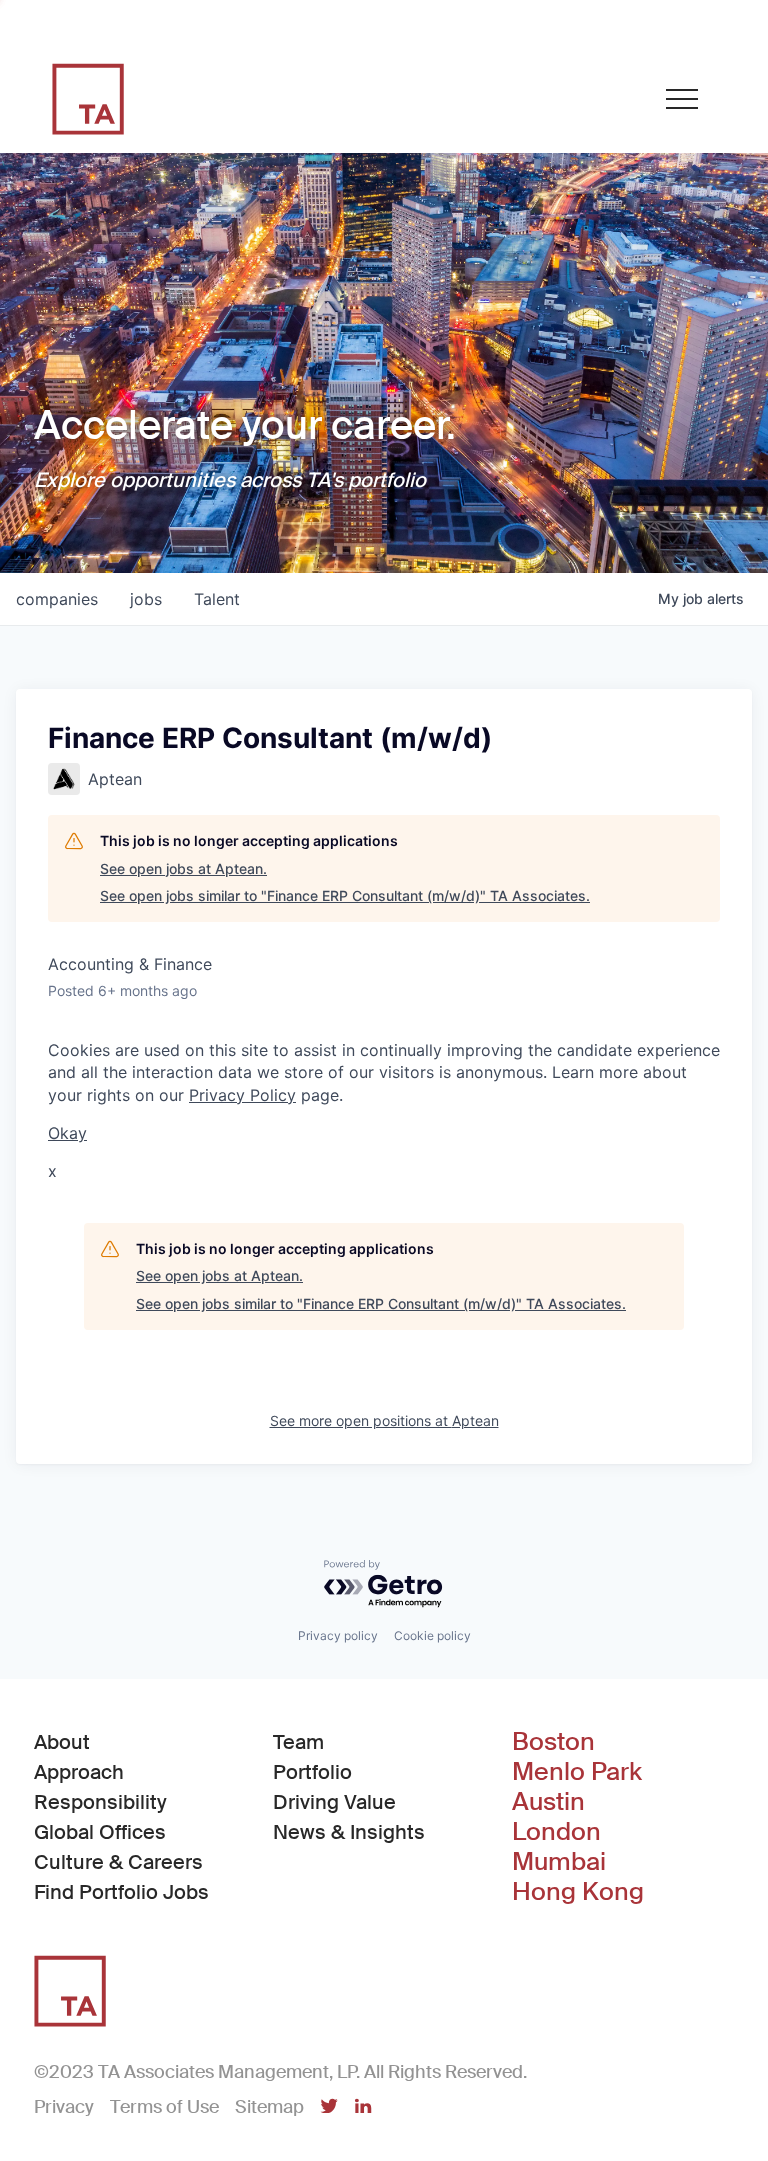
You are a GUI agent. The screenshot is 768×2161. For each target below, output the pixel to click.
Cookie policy (432, 1635)
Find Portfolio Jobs (121, 1891)
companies (57, 599)
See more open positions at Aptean (384, 1420)
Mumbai (559, 1862)
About (62, 1742)
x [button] (52, 1171)
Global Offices (100, 1832)
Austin (548, 1802)
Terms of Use (164, 2107)
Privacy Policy (242, 1095)
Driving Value (334, 1802)
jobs (146, 599)
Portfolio (312, 1772)
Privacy (64, 2107)
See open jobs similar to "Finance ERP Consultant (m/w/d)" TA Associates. (345, 895)
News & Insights (349, 1832)
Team (298, 1742)
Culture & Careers (118, 1862)
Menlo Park (577, 1772)
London (556, 1832)
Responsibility (100, 1802)
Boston (553, 1742)
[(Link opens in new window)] (329, 2108)
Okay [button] (67, 1133)
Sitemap (269, 2107)
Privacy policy (338, 1635)
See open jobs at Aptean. (183, 868)
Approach (79, 1772)
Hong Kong (578, 1892)
